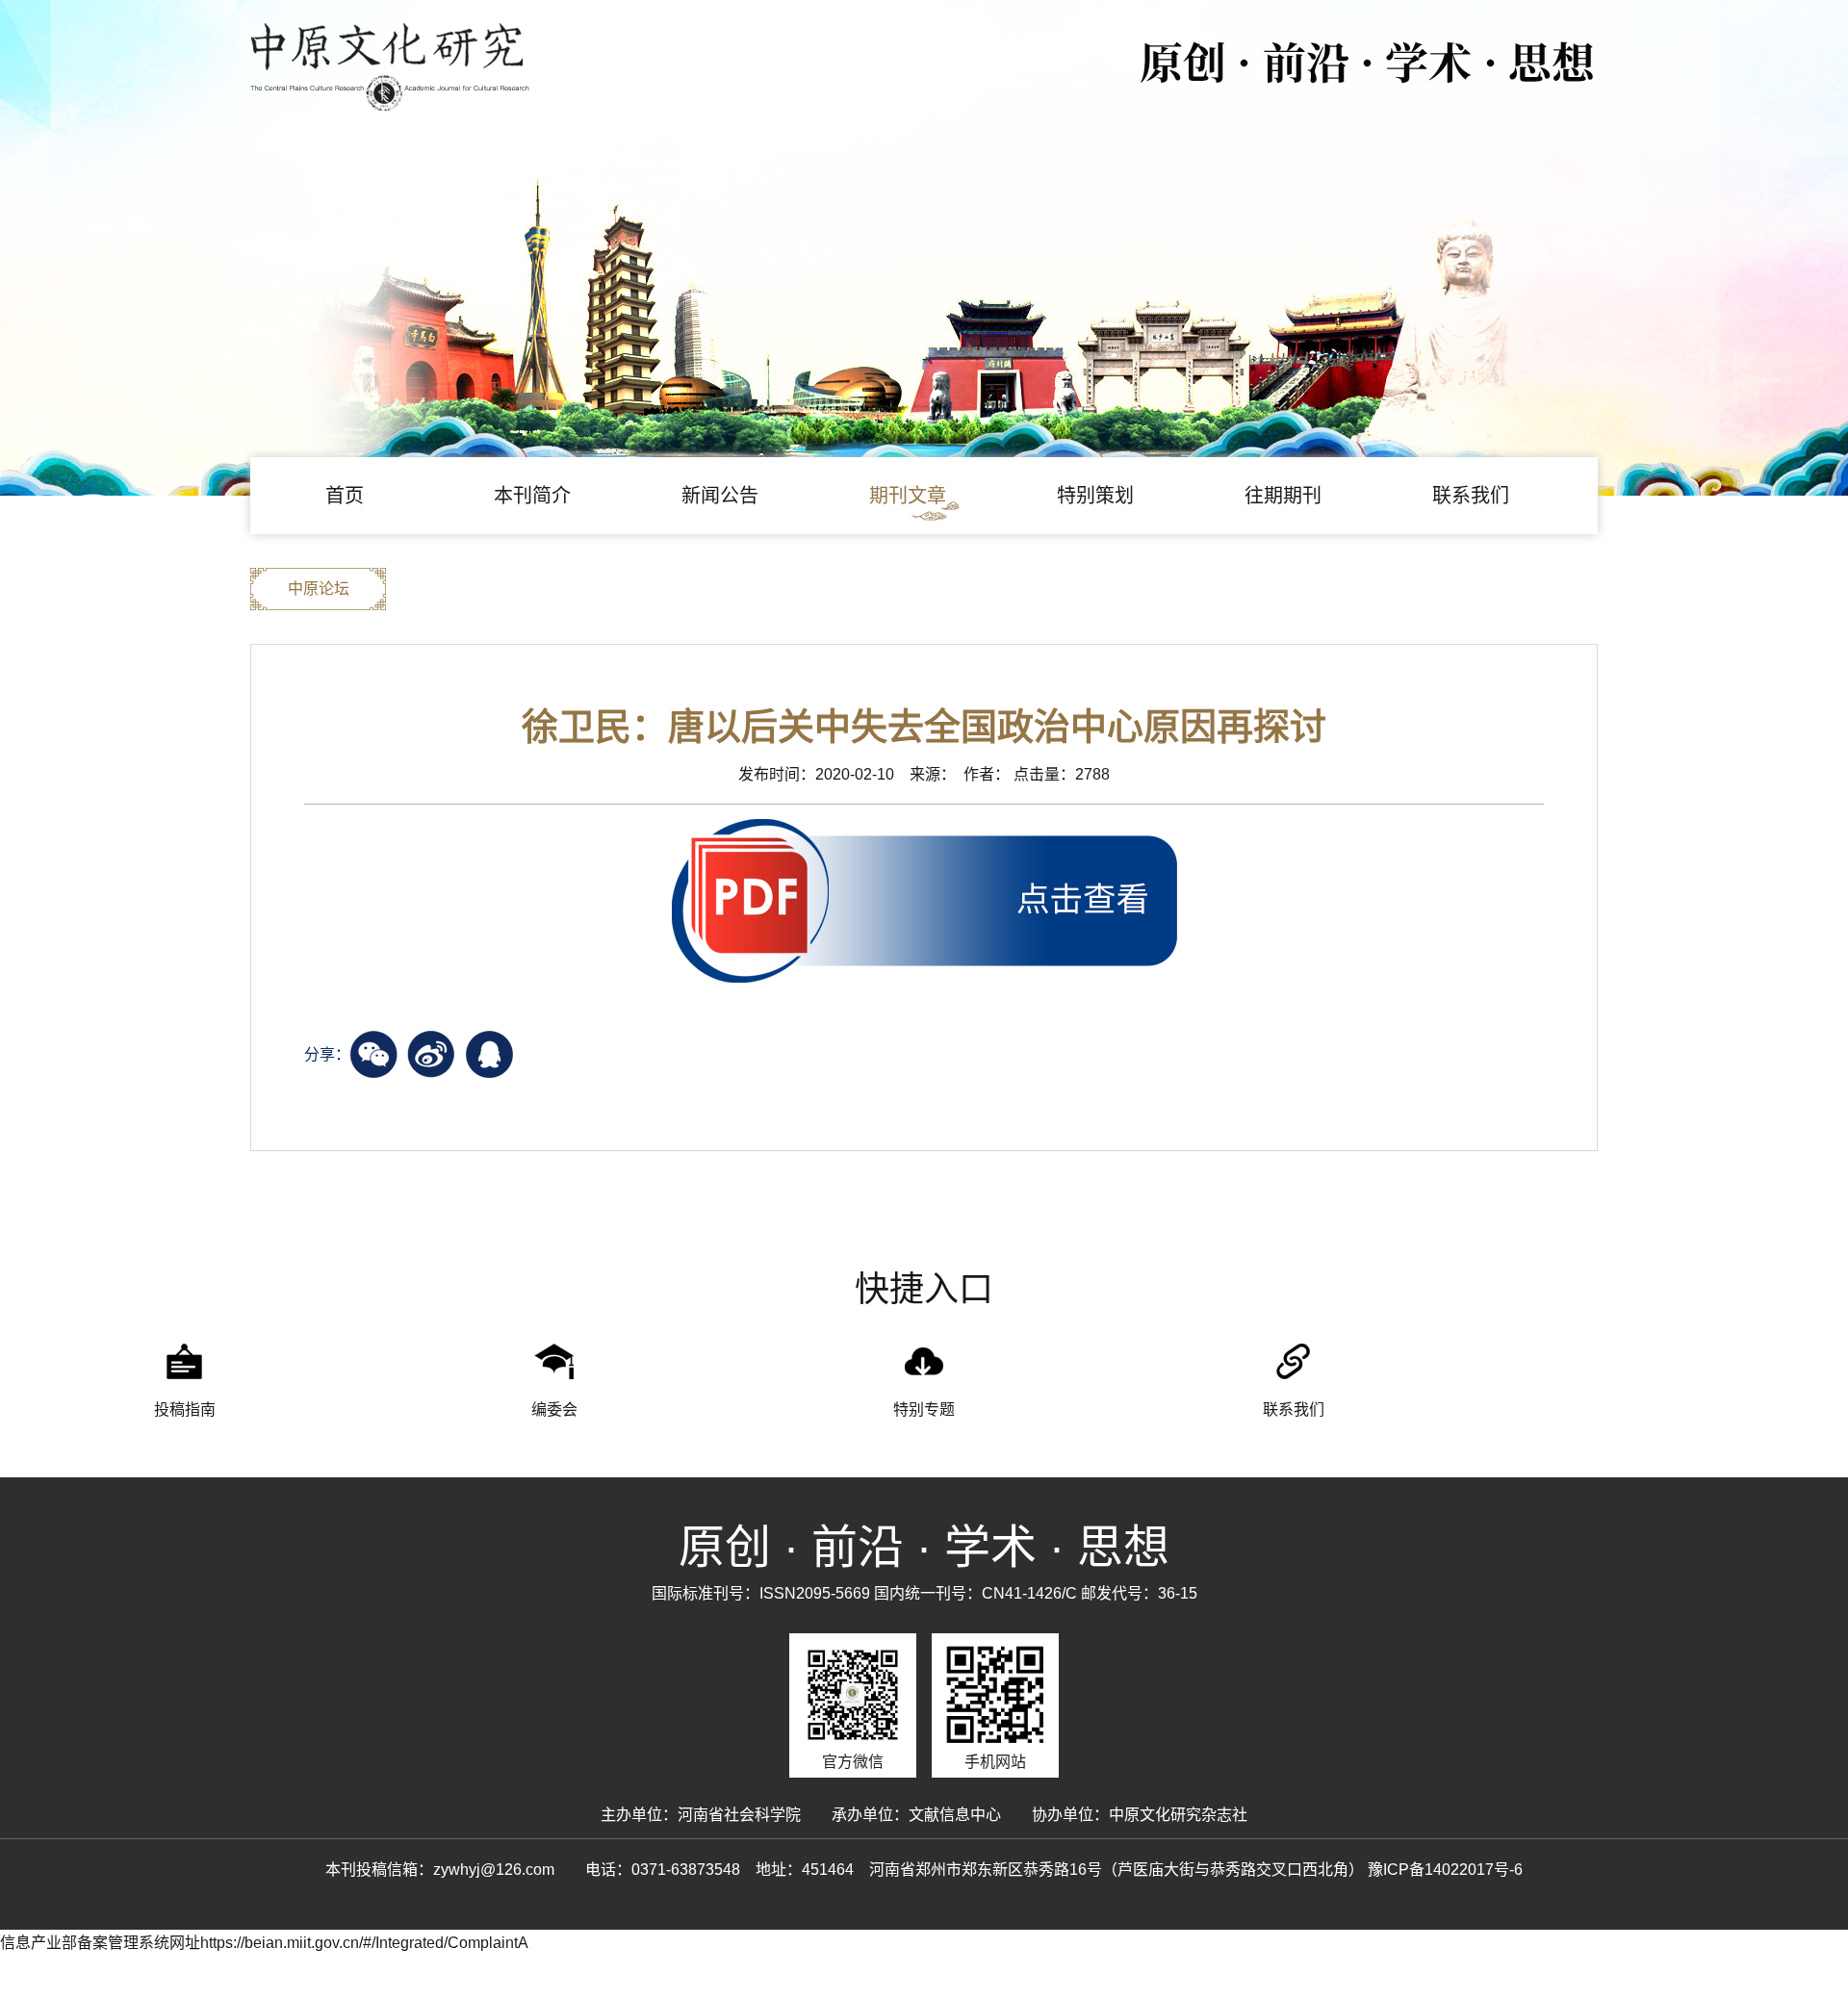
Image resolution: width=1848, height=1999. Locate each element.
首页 (345, 496)
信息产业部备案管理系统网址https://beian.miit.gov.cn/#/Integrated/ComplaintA (264, 1943)
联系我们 (1471, 496)
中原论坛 (319, 589)
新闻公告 (720, 496)
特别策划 (1095, 496)
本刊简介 (532, 496)
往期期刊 (1283, 496)
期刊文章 (908, 496)
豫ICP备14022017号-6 (1445, 1870)
